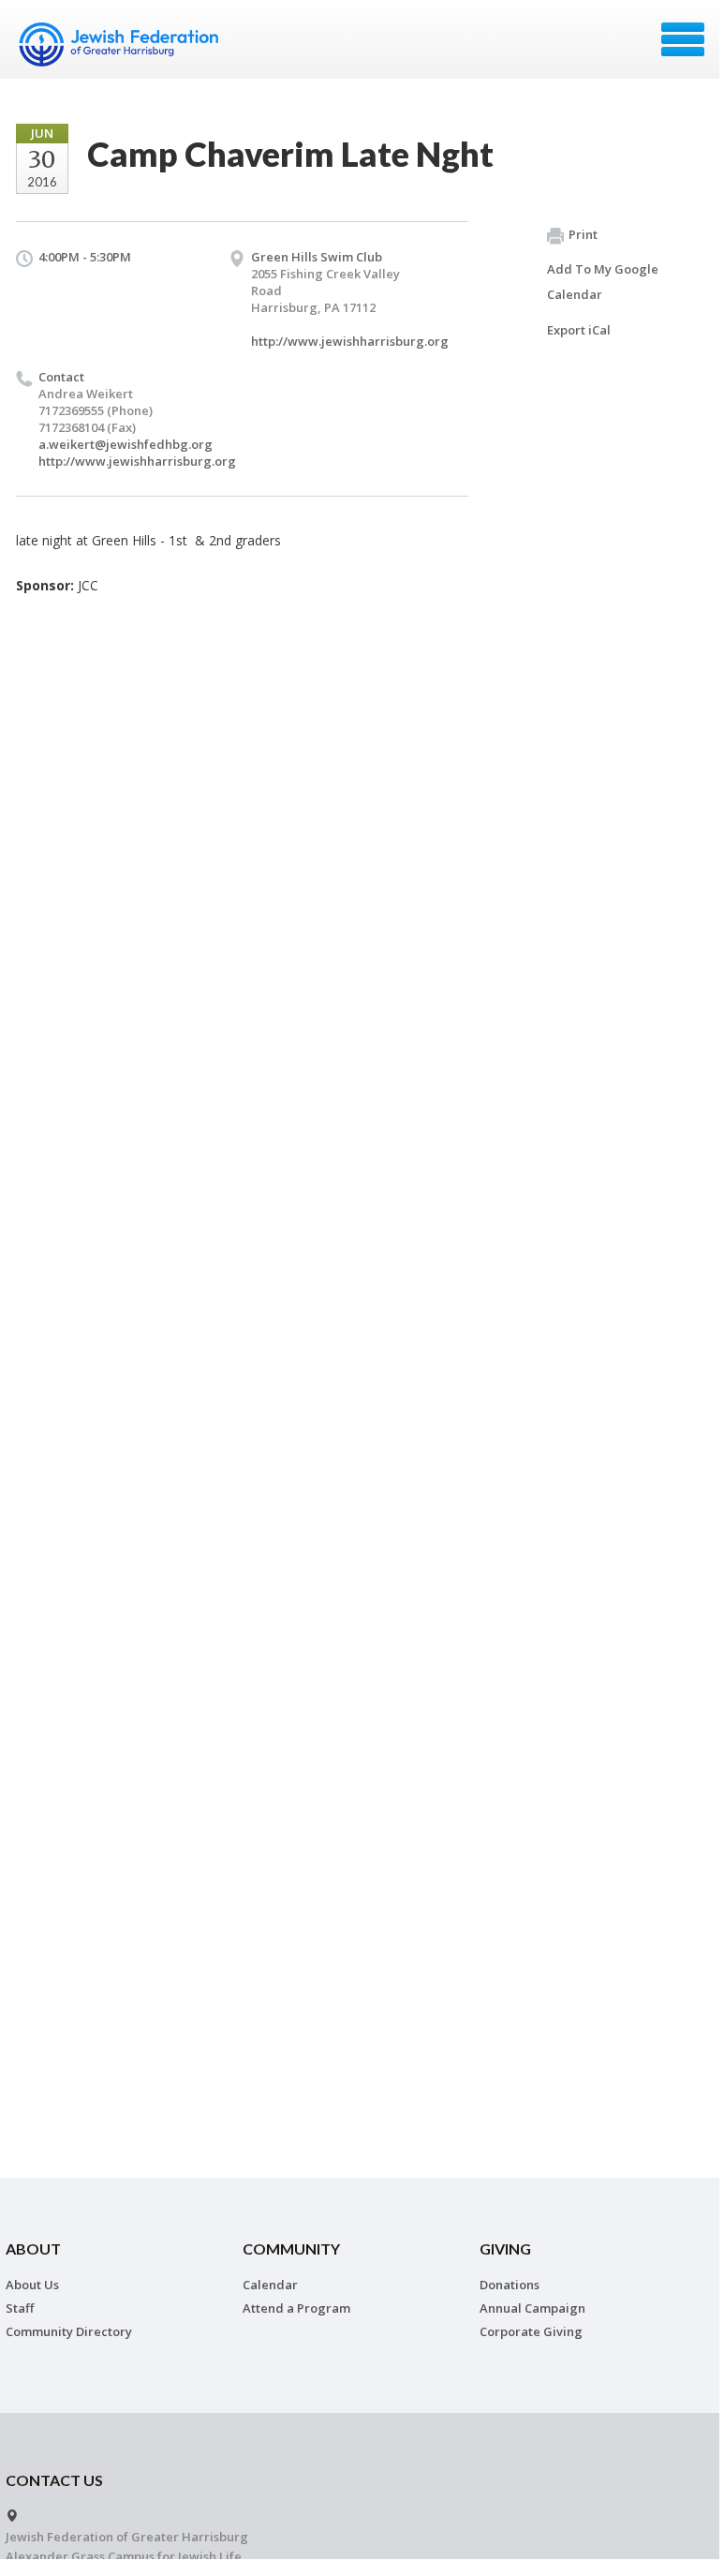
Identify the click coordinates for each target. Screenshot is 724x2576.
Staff (20, 2308)
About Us (32, 2285)
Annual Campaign (532, 2308)
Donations (510, 2285)
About (33, 2248)
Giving (505, 2248)
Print (583, 234)
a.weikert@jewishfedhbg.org (126, 444)
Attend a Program (296, 2308)
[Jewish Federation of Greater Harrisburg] (121, 46)
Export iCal (579, 330)
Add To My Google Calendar (603, 282)
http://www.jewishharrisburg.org (350, 341)
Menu (683, 39)
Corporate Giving (531, 2331)
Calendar (270, 2285)
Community (291, 2248)
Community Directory (69, 2331)
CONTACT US (54, 2480)
